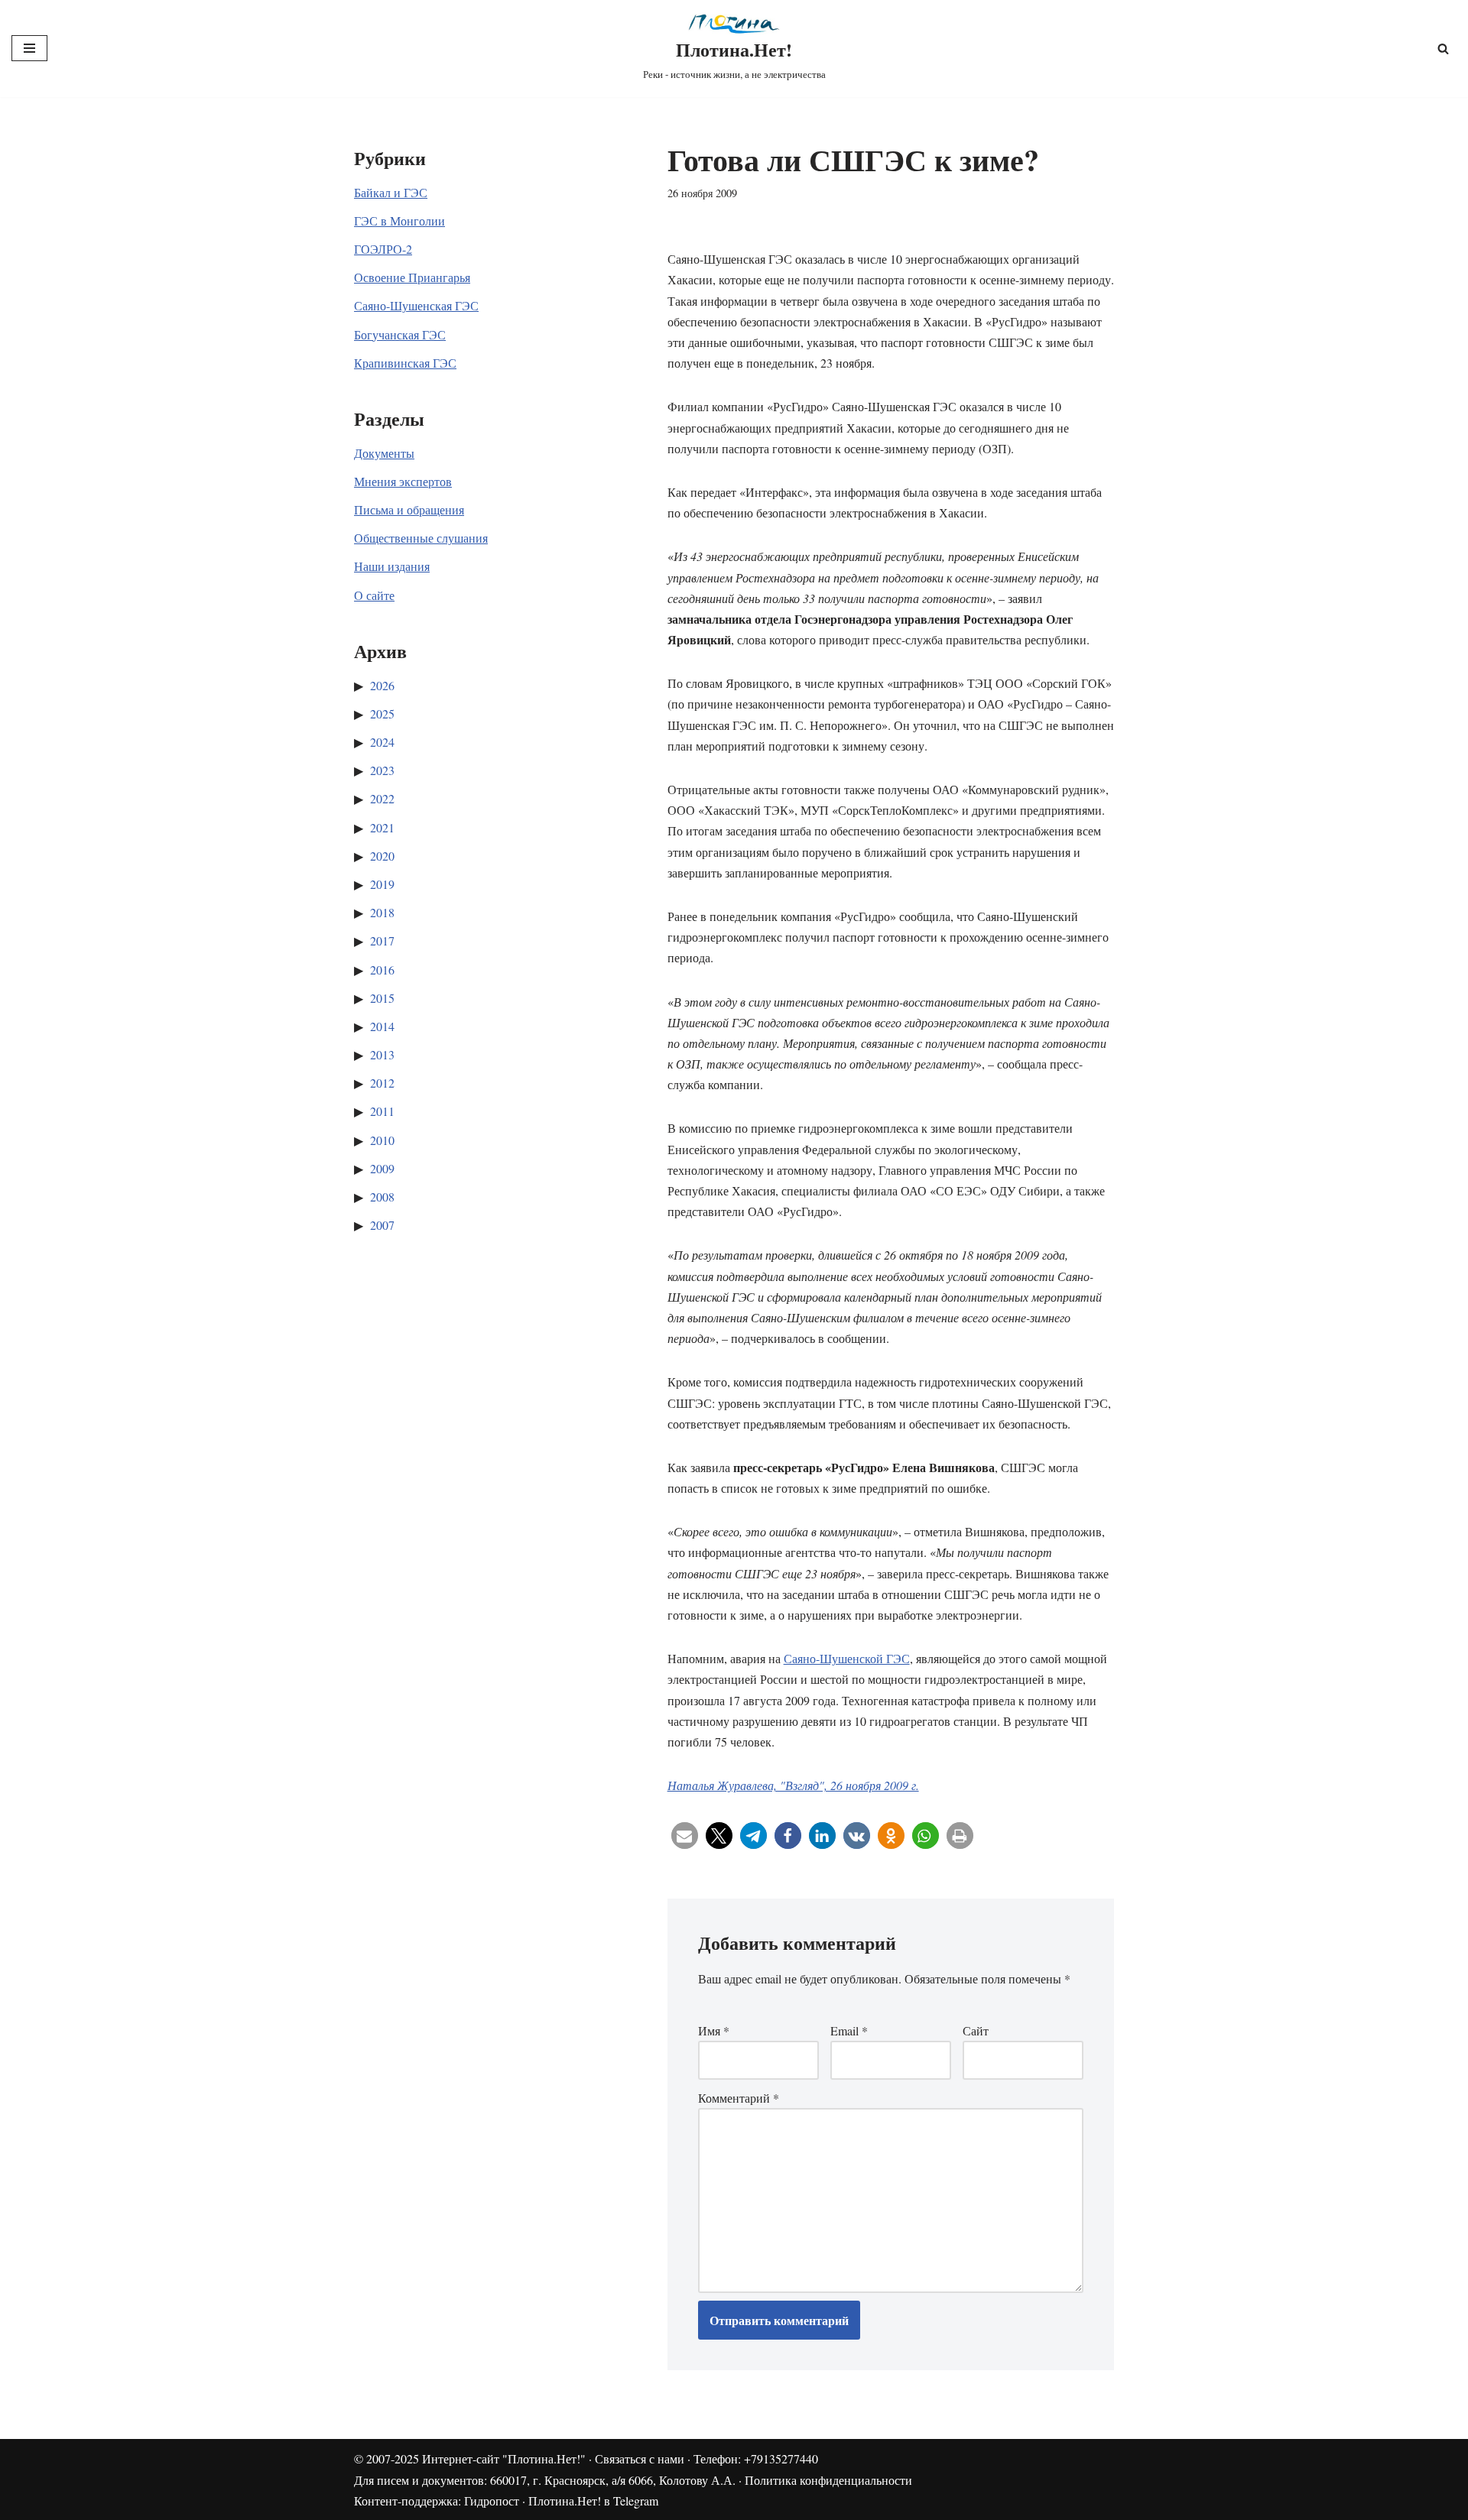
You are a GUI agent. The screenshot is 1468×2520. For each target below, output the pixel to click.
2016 (382, 970)
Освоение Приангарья (412, 277)
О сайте (374, 595)
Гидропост (492, 2501)
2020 (382, 856)
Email (849, 2030)
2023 (382, 770)
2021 (382, 827)
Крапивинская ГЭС (405, 363)
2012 (382, 1083)
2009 (382, 1168)
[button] (685, 1836)
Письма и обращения (409, 509)
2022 (382, 798)
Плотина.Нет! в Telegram (593, 2501)
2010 (382, 1140)
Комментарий (739, 2098)
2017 (382, 941)
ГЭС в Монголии (399, 221)
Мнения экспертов (403, 481)
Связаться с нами (640, 2458)
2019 (382, 884)
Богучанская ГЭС (400, 334)
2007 (382, 1225)
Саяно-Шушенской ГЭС (847, 1658)
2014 (382, 1026)
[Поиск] (1443, 49)
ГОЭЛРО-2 (383, 249)
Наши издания (392, 566)
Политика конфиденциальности (828, 2480)
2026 (382, 685)
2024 (382, 742)
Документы (384, 453)
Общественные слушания (421, 538)
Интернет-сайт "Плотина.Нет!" (504, 2458)
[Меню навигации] (29, 48)
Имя (714, 2030)
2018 (382, 912)
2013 (382, 1054)
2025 (382, 714)
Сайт (976, 2030)
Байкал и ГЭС (391, 192)
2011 (382, 1111)
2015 (382, 998)
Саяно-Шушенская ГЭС (416, 305)
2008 (382, 1197)
